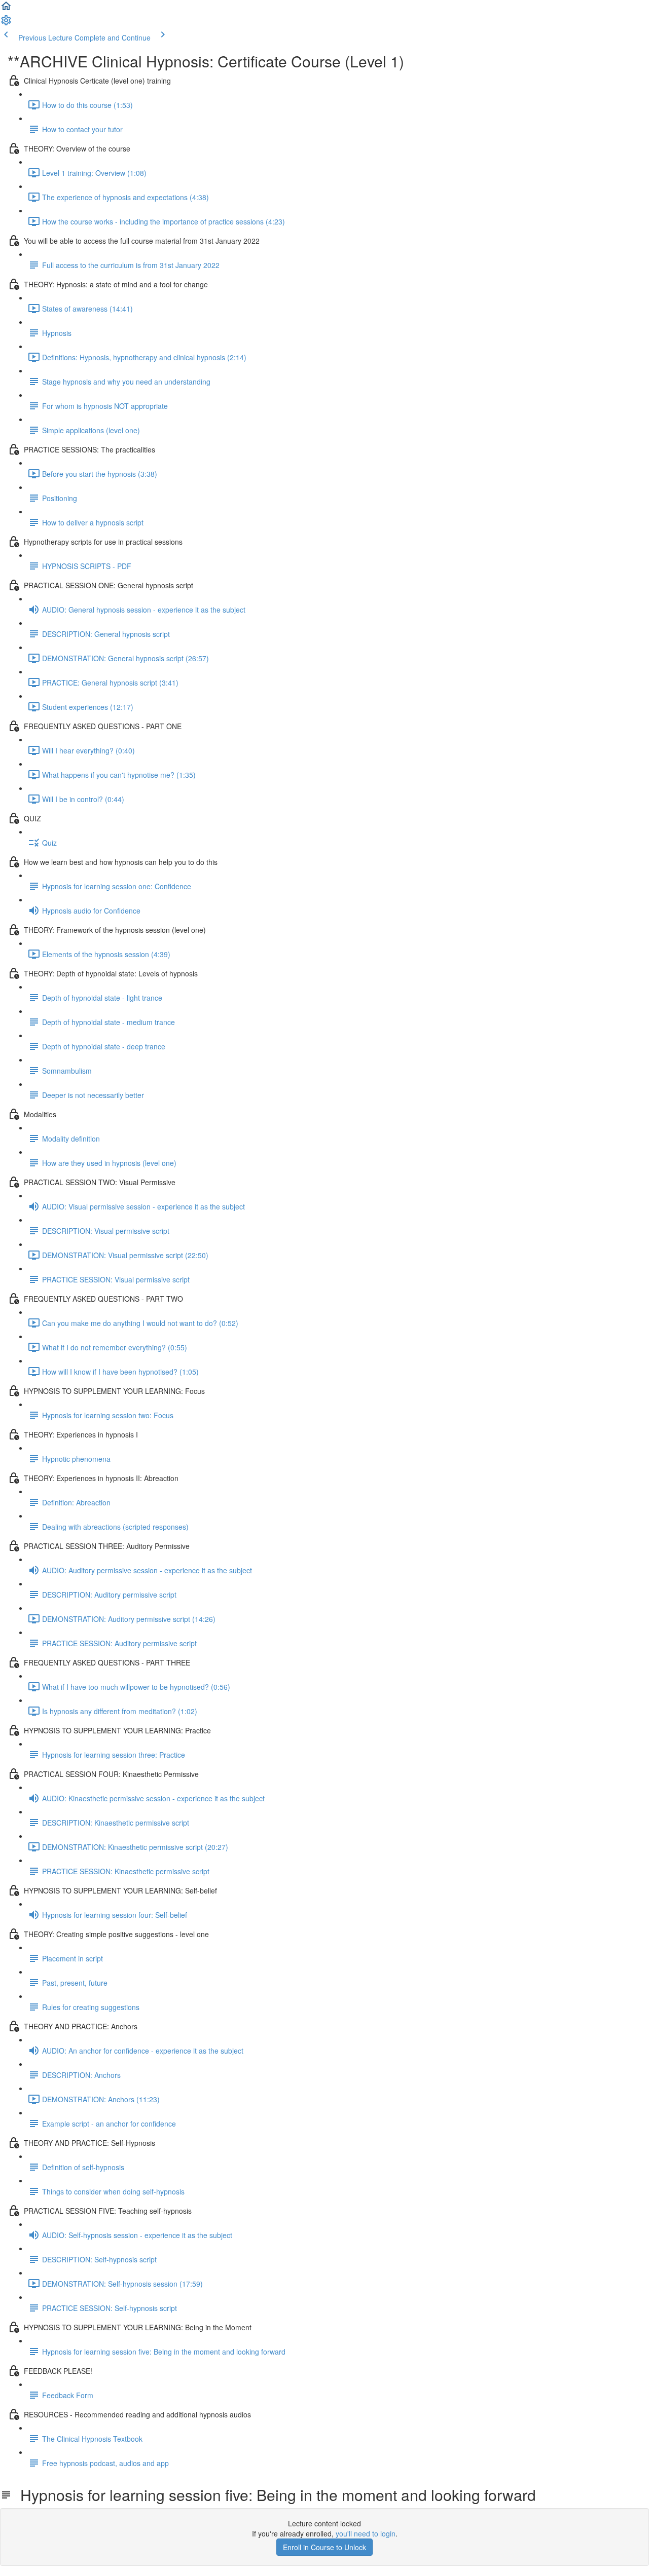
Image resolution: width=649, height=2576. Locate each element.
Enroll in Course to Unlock (324, 2547)
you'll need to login (366, 2533)
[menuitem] (6, 23)
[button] (6, 9)
